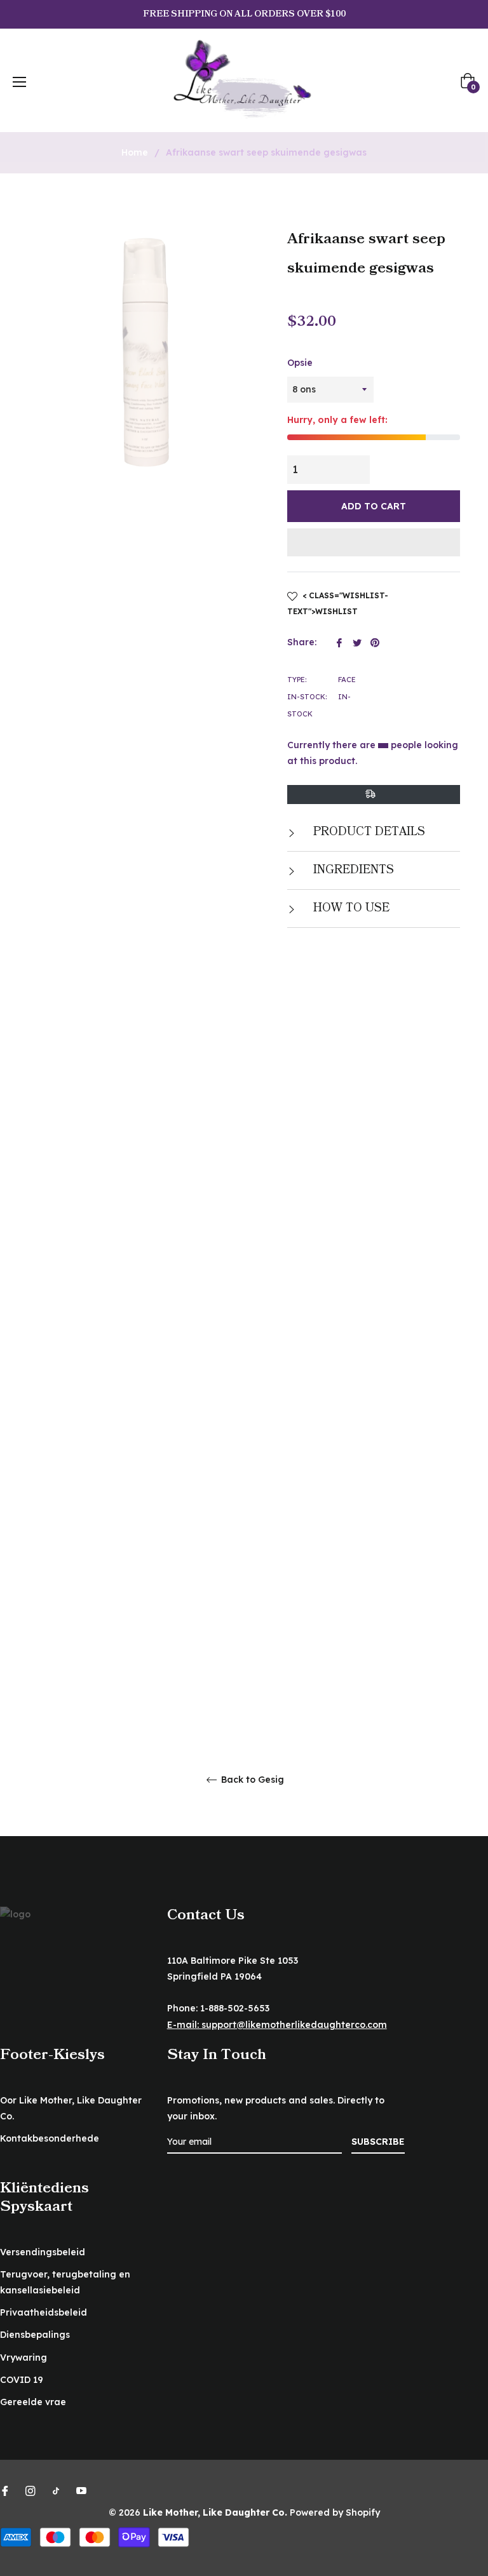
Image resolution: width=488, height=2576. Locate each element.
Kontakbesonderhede (50, 2138)
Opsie (300, 363)
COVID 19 (22, 2380)
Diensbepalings (35, 2335)
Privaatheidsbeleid (44, 2312)
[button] (374, 542)
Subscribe (378, 2142)
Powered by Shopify (335, 2512)
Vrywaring (24, 2358)
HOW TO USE (350, 908)
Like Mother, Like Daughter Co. (215, 2512)
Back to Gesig (251, 1780)
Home (135, 152)
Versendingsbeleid (43, 2252)
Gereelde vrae (33, 2402)
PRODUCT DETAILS (368, 832)
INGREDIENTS (352, 870)
